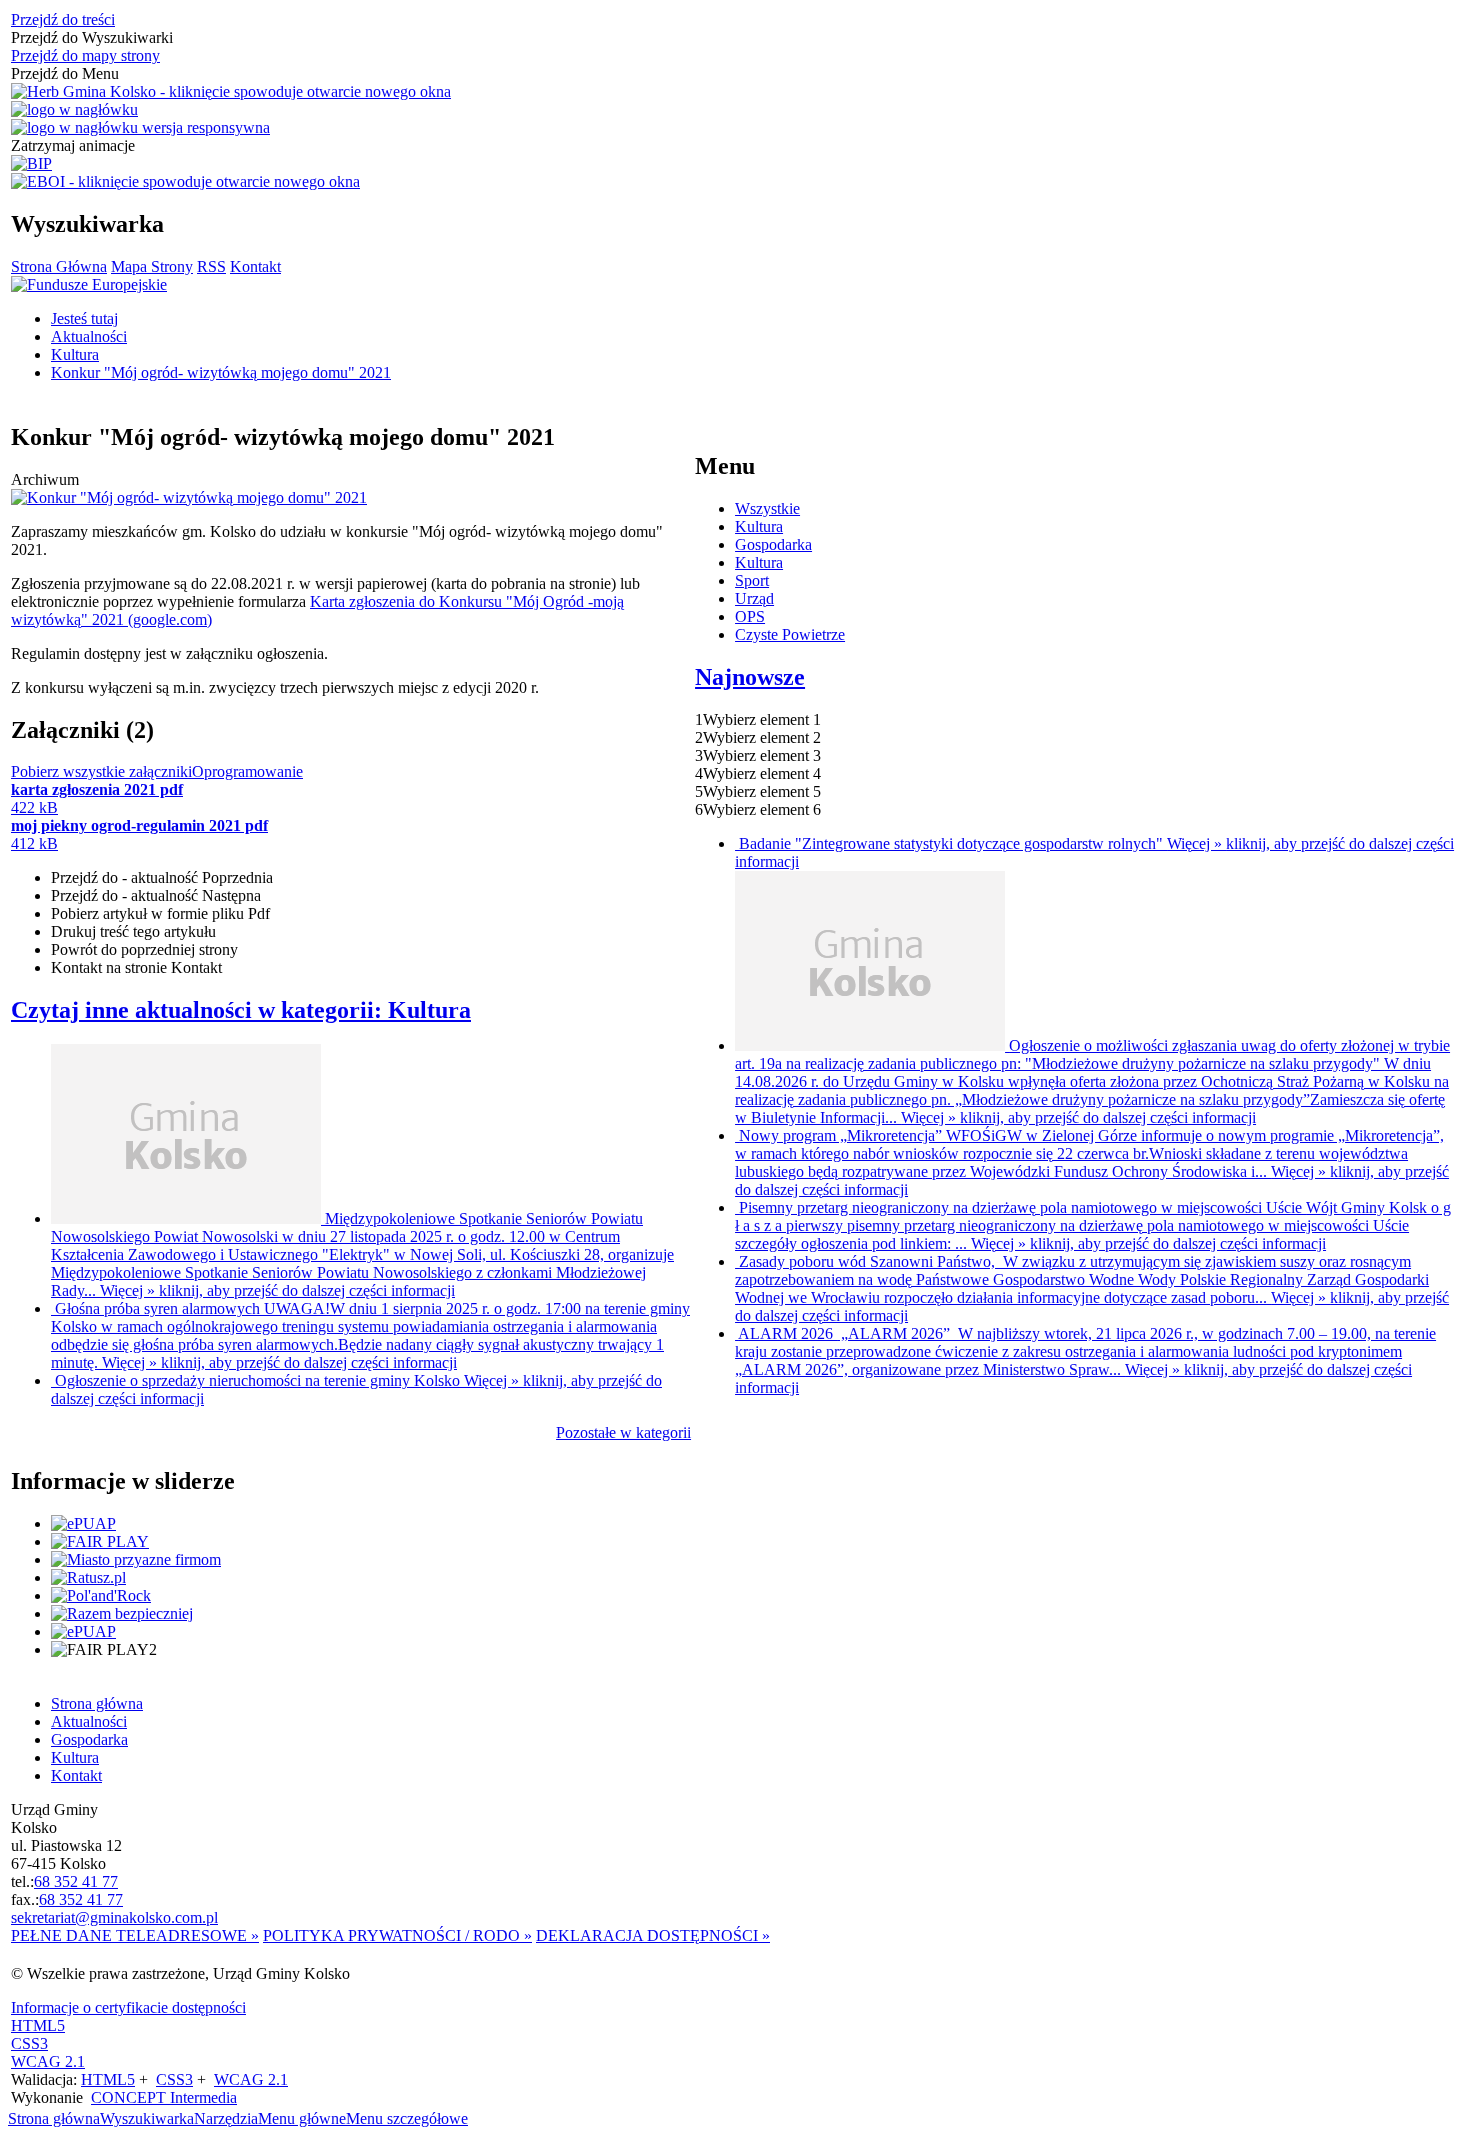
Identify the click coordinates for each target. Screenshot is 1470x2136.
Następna (156, 895)
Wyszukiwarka (147, 2118)
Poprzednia (162, 877)
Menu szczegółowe (407, 2118)
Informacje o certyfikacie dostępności (128, 2007)
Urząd (754, 598)
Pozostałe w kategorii (623, 1432)
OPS (750, 616)
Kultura (759, 526)
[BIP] (31, 164)
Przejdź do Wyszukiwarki (92, 37)
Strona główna (54, 2118)
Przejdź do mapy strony (85, 55)
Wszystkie (767, 508)
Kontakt (255, 266)
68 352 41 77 (76, 1881)
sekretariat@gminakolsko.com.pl (114, 1917)
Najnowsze (750, 677)
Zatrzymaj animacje (73, 145)
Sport (752, 580)
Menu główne (302, 2118)
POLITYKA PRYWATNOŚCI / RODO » (397, 1935)
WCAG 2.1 (48, 2061)
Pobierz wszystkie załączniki (101, 771)
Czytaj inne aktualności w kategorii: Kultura (241, 1010)
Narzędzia (226, 2118)
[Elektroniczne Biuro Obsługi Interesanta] (185, 182)
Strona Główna (59, 266)
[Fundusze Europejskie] (89, 285)
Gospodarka (773, 544)
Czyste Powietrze (790, 634)
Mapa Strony (152, 266)
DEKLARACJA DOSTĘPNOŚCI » (653, 1935)
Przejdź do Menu (65, 73)
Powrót (144, 949)
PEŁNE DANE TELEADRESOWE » (135, 1935)
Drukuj (133, 931)
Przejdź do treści (63, 19)
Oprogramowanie (247, 771)
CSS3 (29, 2043)
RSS (211, 266)
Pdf (160, 913)
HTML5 (38, 2025)
